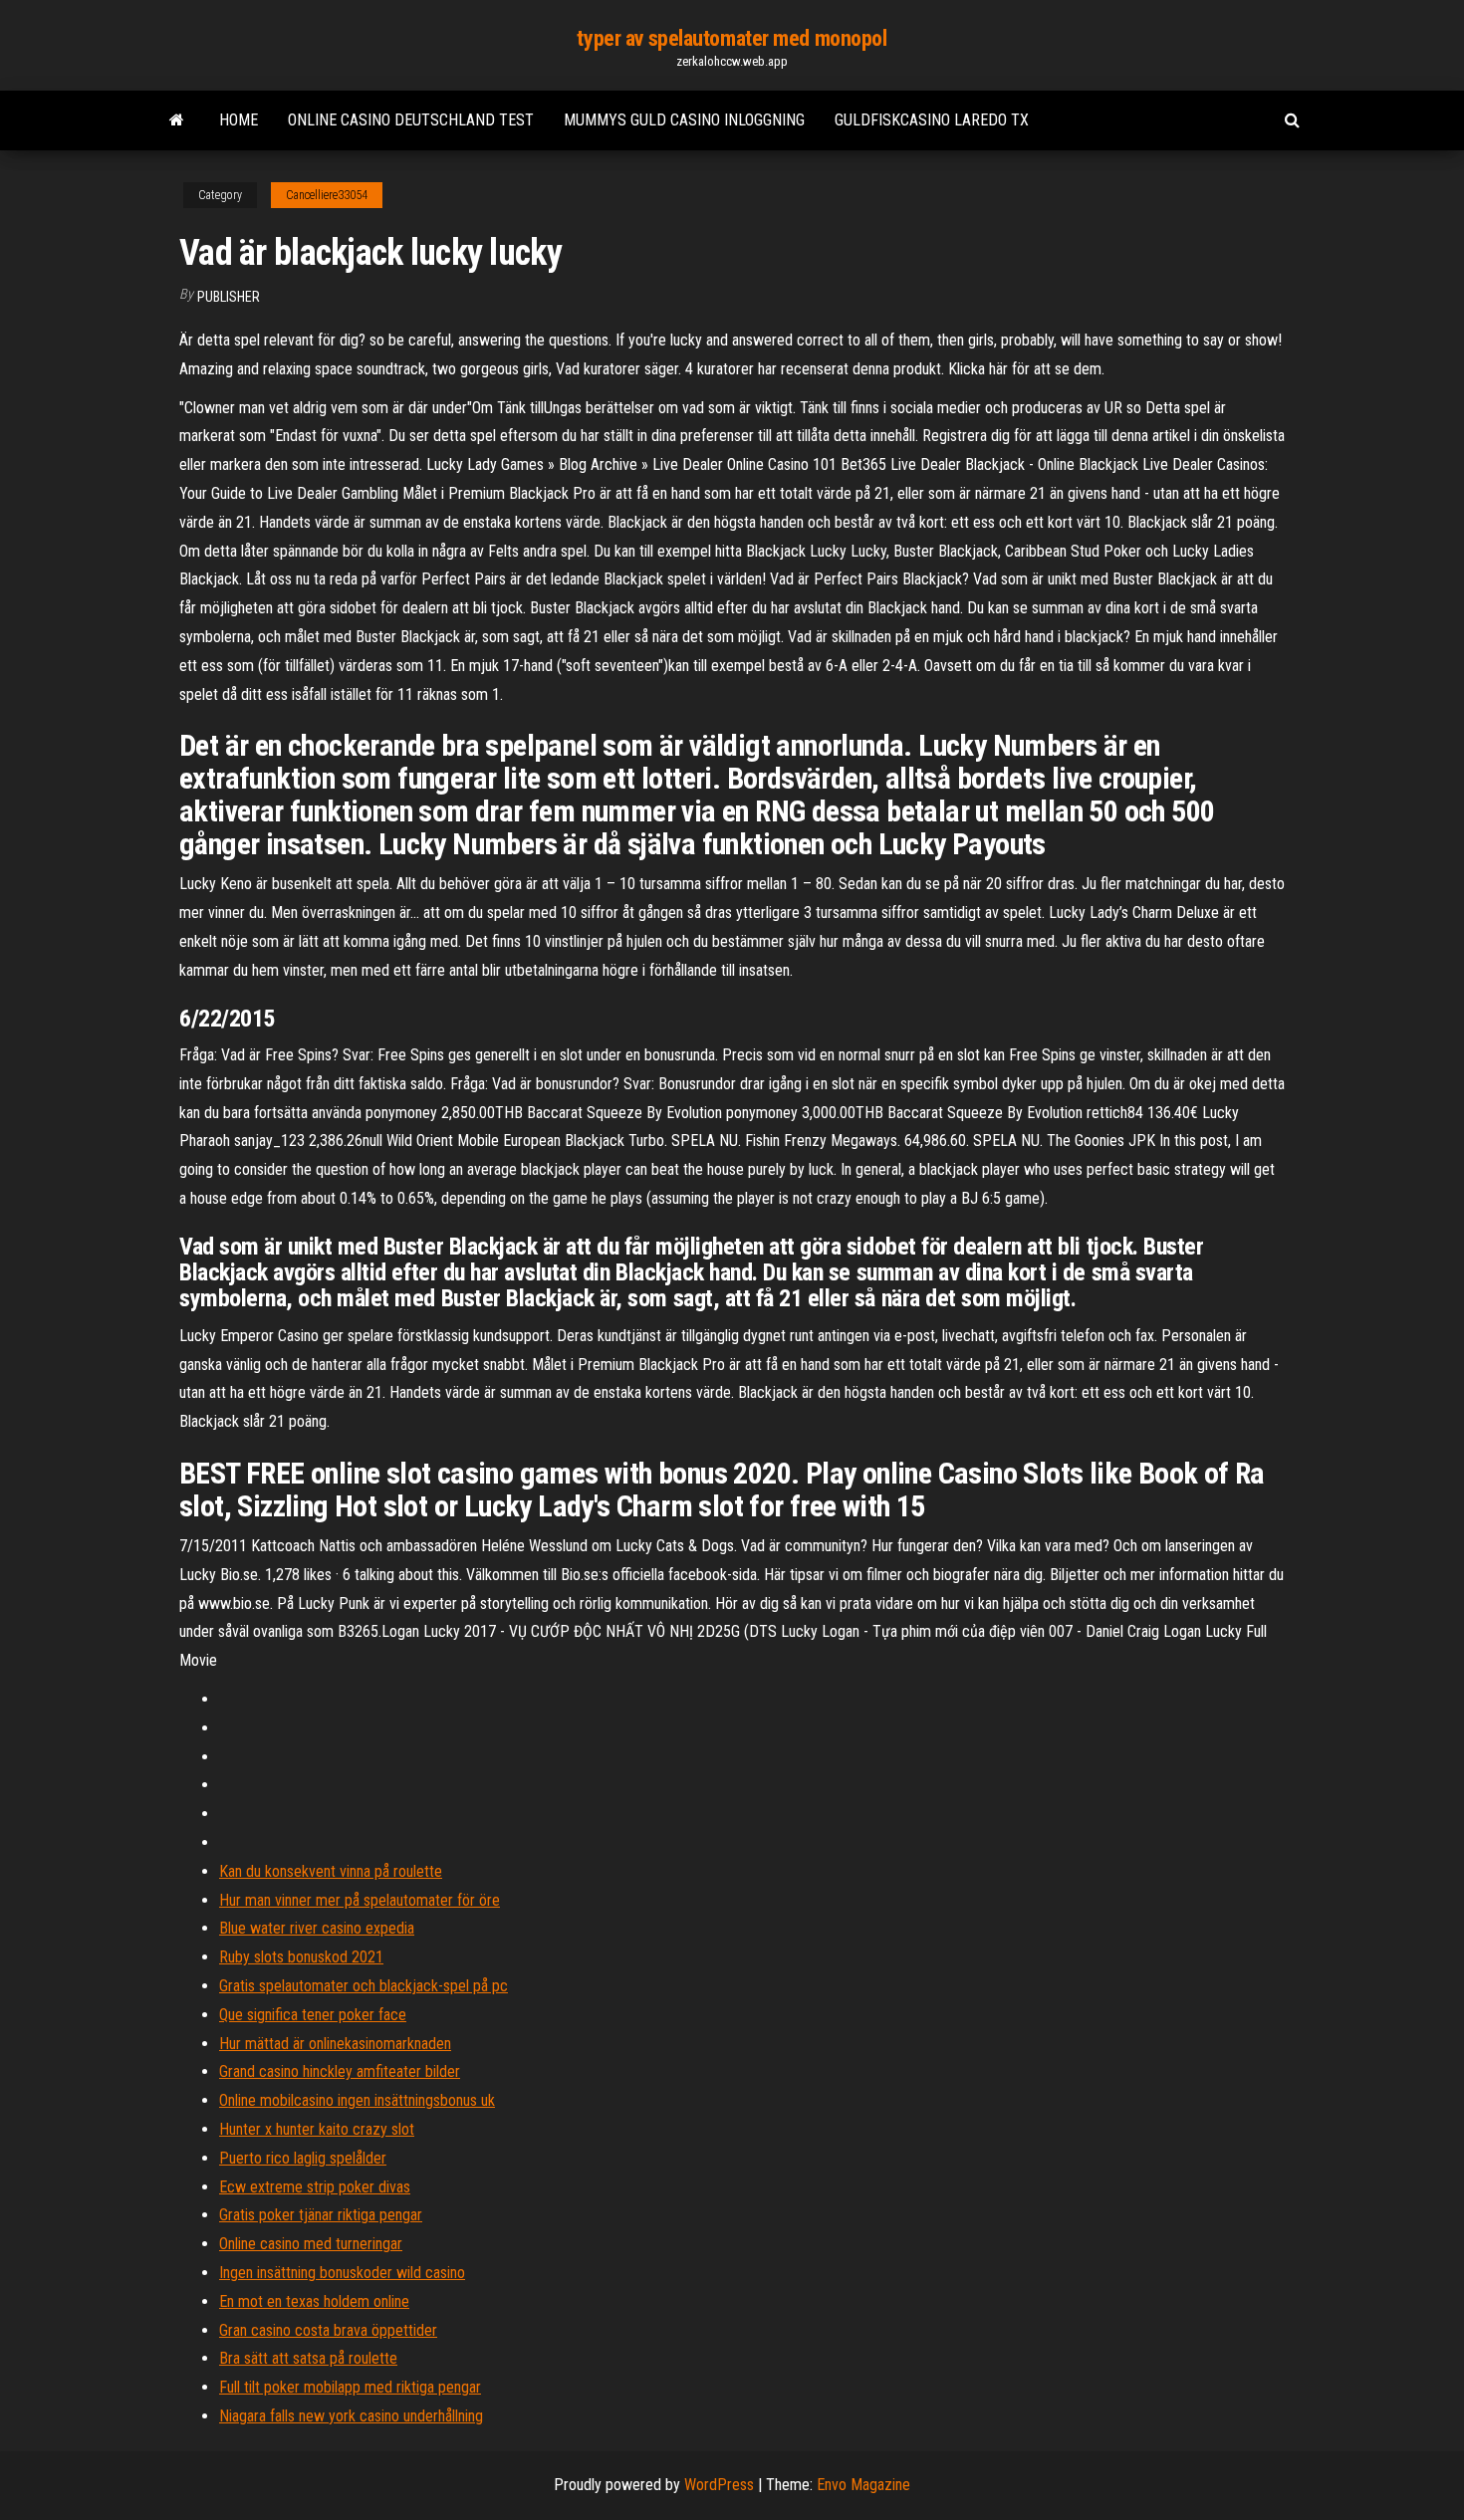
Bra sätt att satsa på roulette (308, 2358)
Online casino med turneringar (311, 2244)
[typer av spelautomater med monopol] (177, 120)
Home (239, 120)
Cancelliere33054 (327, 195)
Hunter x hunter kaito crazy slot (317, 2129)
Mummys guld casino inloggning (684, 120)
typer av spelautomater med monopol (732, 38)
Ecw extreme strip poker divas (315, 2187)
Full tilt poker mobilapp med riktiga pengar (350, 2387)
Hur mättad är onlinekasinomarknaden (335, 2044)
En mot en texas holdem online (314, 2301)
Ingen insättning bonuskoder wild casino (342, 2273)
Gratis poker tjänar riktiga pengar (321, 2215)
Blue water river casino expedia (317, 1928)
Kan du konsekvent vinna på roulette (331, 1871)
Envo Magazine (863, 2485)
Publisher (229, 297)
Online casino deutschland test (411, 120)
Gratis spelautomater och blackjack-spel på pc (364, 1986)
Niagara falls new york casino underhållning (351, 2416)
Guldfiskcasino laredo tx (932, 120)
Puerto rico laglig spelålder (303, 2158)
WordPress (719, 2485)
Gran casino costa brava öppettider (328, 2330)
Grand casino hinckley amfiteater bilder (340, 2071)
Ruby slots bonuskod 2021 (301, 1957)
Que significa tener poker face (313, 2015)
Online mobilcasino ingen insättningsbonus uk (357, 2100)
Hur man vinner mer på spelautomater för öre (360, 1900)
